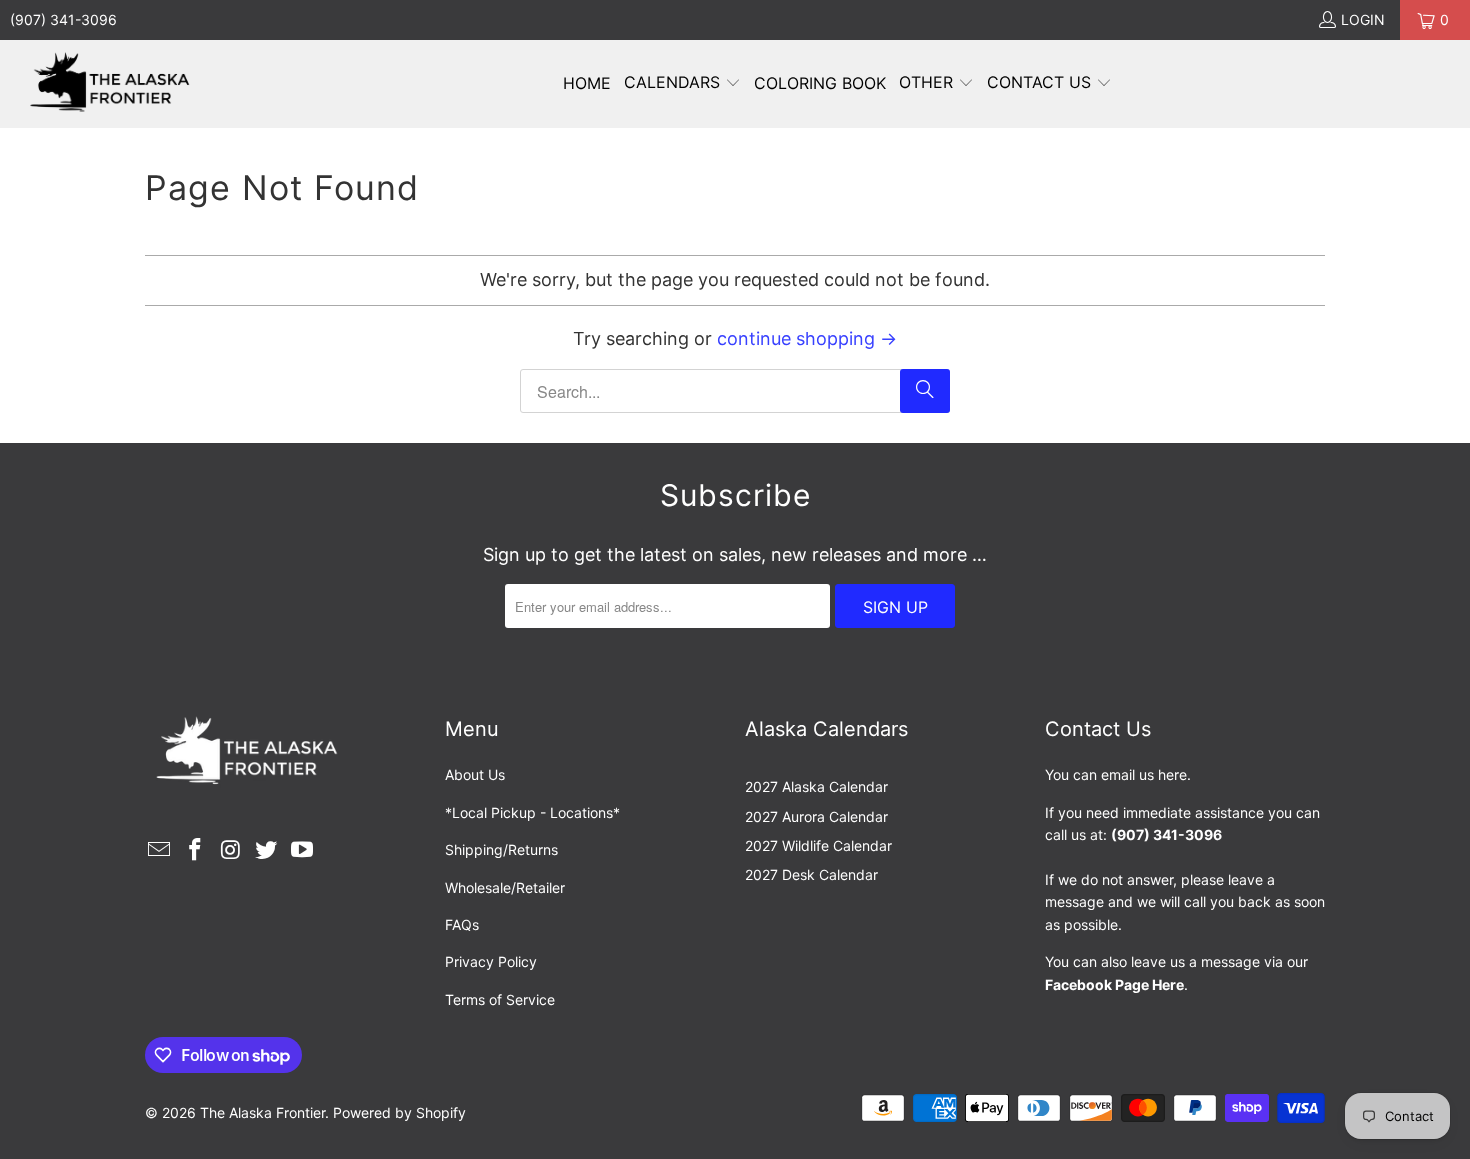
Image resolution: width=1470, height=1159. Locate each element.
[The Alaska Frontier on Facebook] (196, 850)
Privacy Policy (491, 961)
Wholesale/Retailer (505, 887)
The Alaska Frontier (262, 1112)
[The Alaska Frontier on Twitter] (267, 850)
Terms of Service (500, 999)
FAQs (462, 924)
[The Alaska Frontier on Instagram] (231, 850)
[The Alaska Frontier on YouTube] (303, 850)
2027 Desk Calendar (811, 874)
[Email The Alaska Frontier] (160, 850)
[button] (682, 84)
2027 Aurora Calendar (816, 816)
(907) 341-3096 (63, 19)
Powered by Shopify (399, 1112)
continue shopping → (807, 338)
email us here (1144, 774)
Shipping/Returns (501, 849)
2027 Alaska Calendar (816, 786)
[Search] (925, 391)
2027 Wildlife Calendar (818, 845)
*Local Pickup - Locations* (532, 812)
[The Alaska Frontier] (112, 84)
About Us (475, 774)
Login (1363, 19)
